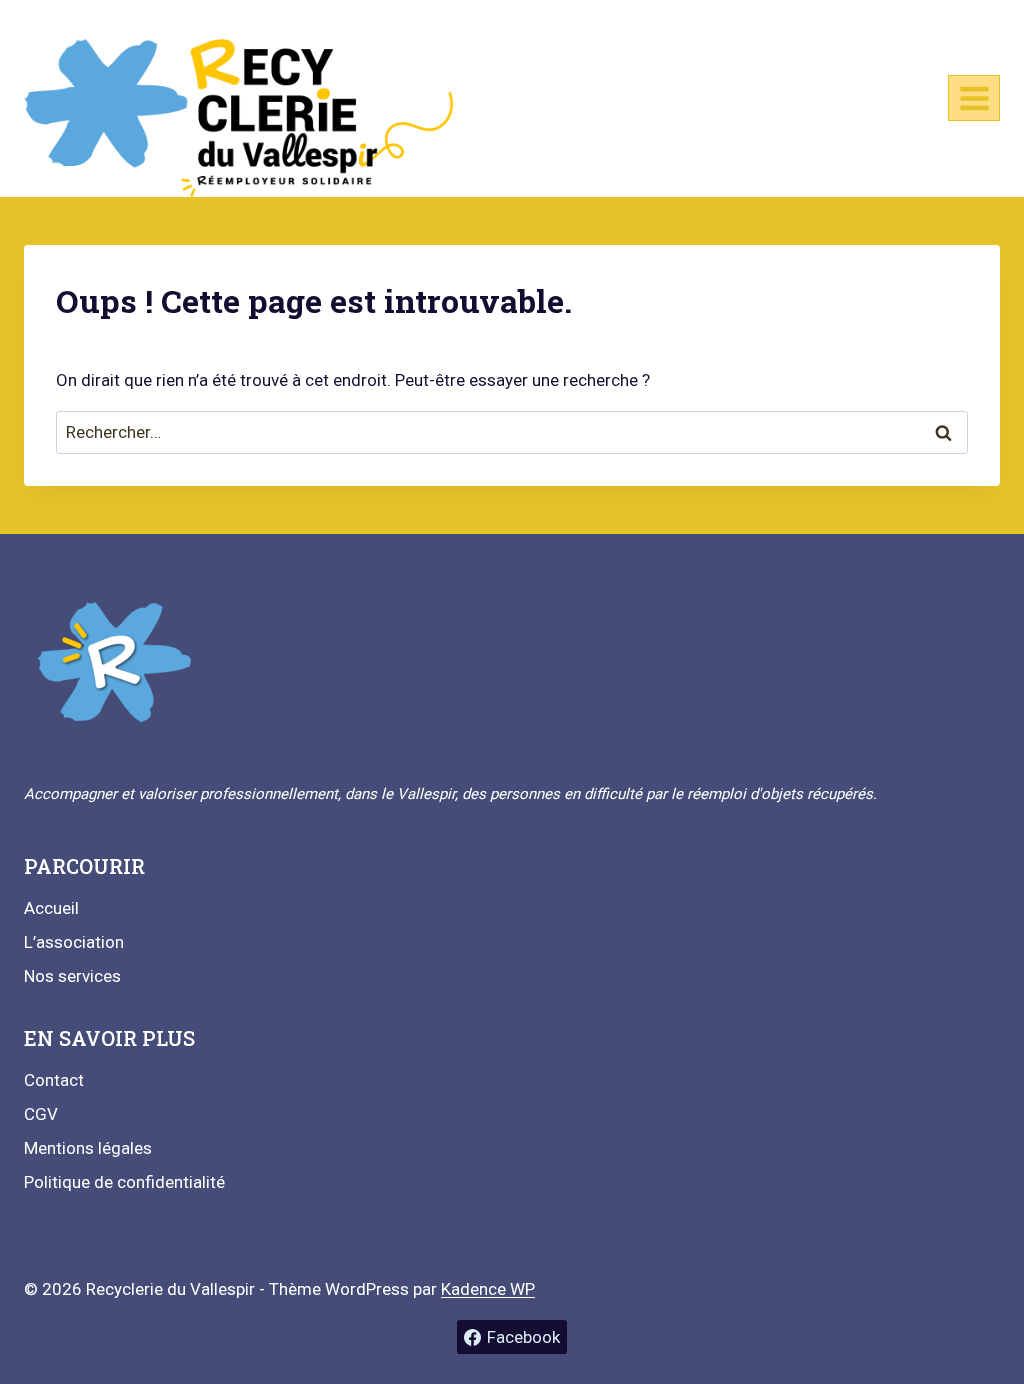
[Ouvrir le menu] (974, 98)
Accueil (51, 908)
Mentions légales (88, 1148)
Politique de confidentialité (124, 1182)
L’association (74, 942)
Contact (54, 1080)
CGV (41, 1114)
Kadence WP (488, 1289)
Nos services (72, 976)
